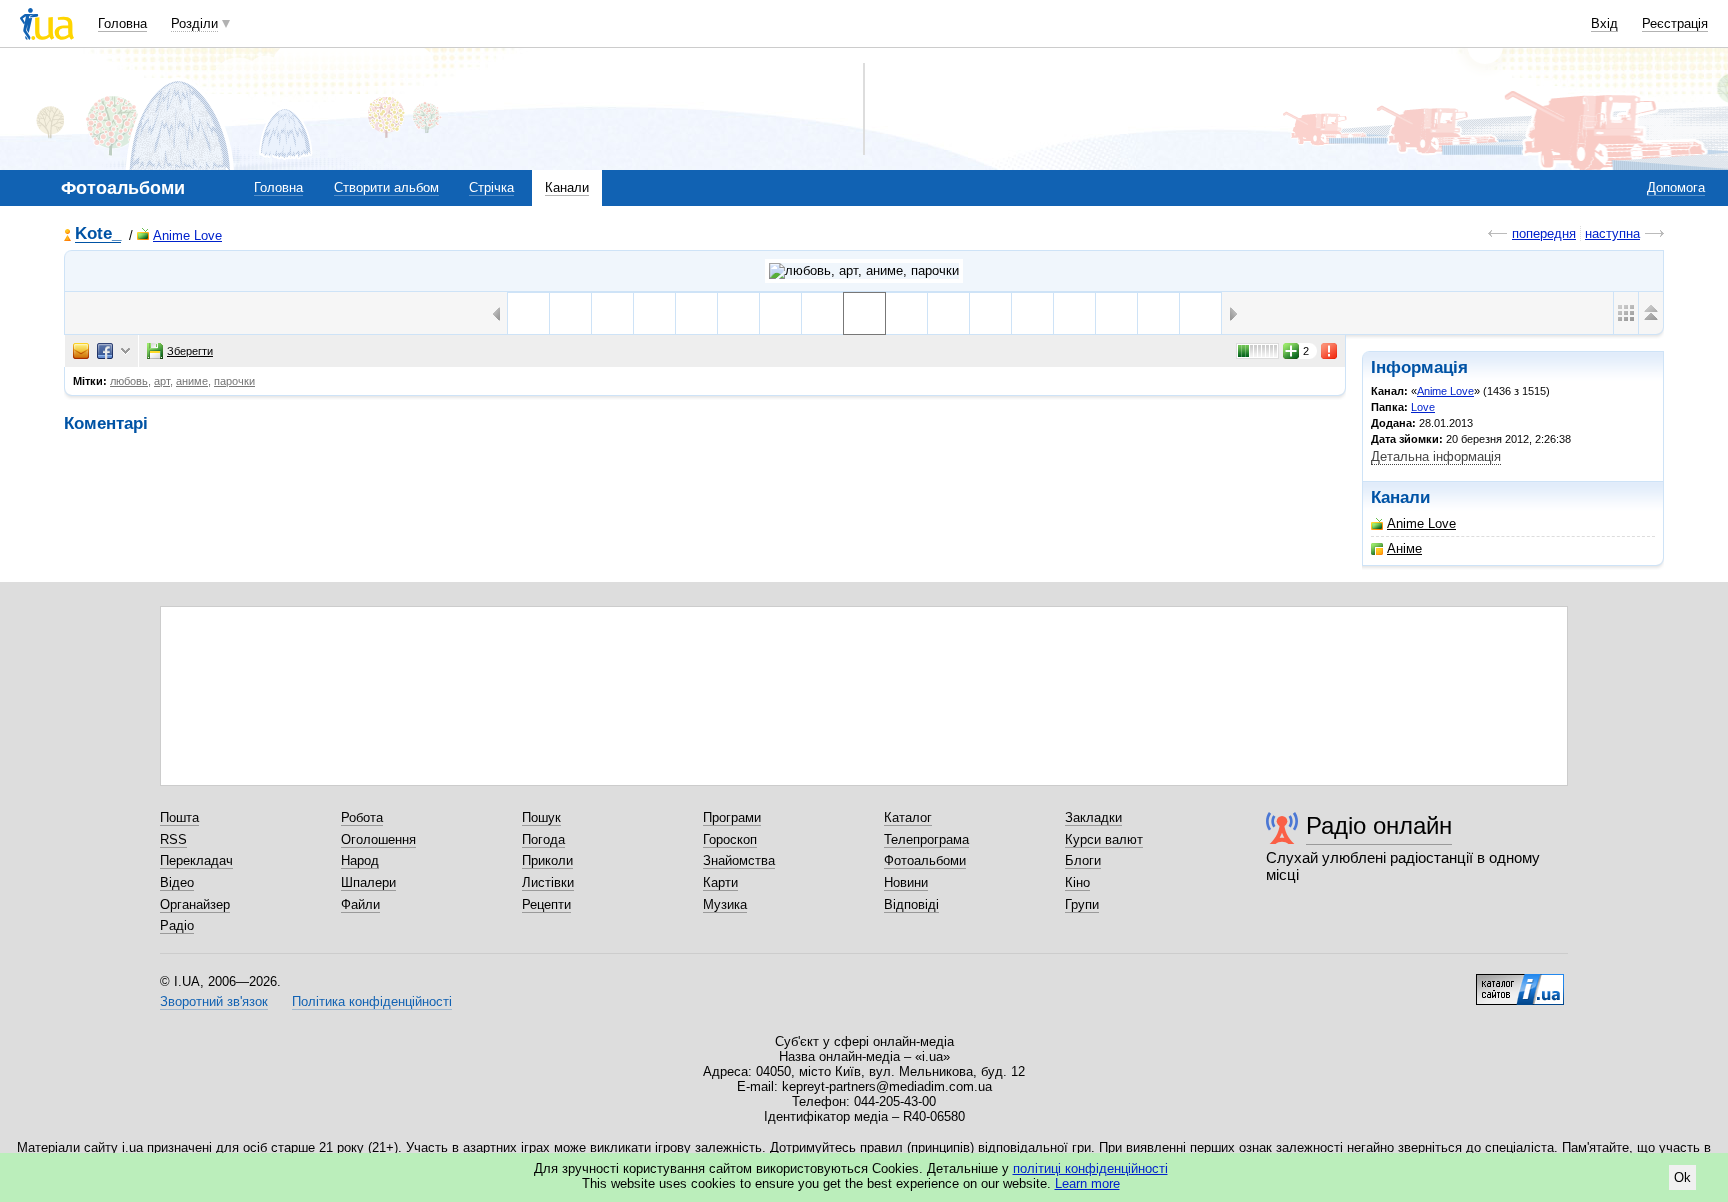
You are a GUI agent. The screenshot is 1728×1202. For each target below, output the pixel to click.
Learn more (1087, 1183)
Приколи (547, 860)
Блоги (1083, 860)
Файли (360, 904)
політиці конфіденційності (1090, 1168)
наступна (1612, 233)
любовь (129, 381)
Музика (725, 904)
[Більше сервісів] (125, 351)
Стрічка (491, 187)
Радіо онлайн (1379, 825)
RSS (173, 839)
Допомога (1676, 187)
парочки (234, 381)
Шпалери (368, 882)
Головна (122, 23)
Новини (906, 882)
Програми (732, 817)
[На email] (81, 351)
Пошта (179, 817)
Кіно (1077, 882)
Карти (720, 882)
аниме (192, 381)
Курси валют (1104, 839)
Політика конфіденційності (372, 1001)
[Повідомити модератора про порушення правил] (1330, 351)
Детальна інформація (1436, 456)
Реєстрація (1675, 23)
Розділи (194, 23)
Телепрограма (926, 839)
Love (1423, 407)
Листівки (548, 882)
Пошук (541, 817)
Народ (360, 860)
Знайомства (739, 860)
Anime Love (187, 235)
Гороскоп (730, 839)
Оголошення (378, 839)
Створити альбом (386, 187)
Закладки (1093, 817)
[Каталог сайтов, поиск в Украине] (1520, 982)
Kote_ (98, 234)
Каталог (908, 817)
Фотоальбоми (925, 860)
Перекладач (196, 860)
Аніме (1404, 548)
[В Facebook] (105, 351)
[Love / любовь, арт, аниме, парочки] (864, 271)
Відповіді (911, 904)
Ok (1682, 1177)
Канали (567, 187)
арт (162, 381)
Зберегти (190, 351)
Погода (543, 839)
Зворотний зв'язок (214, 1001)
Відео (177, 882)
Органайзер (195, 904)
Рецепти (546, 904)
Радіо (177, 925)
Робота (362, 817)
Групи (1082, 904)
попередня (1544, 233)
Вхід (1604, 23)
